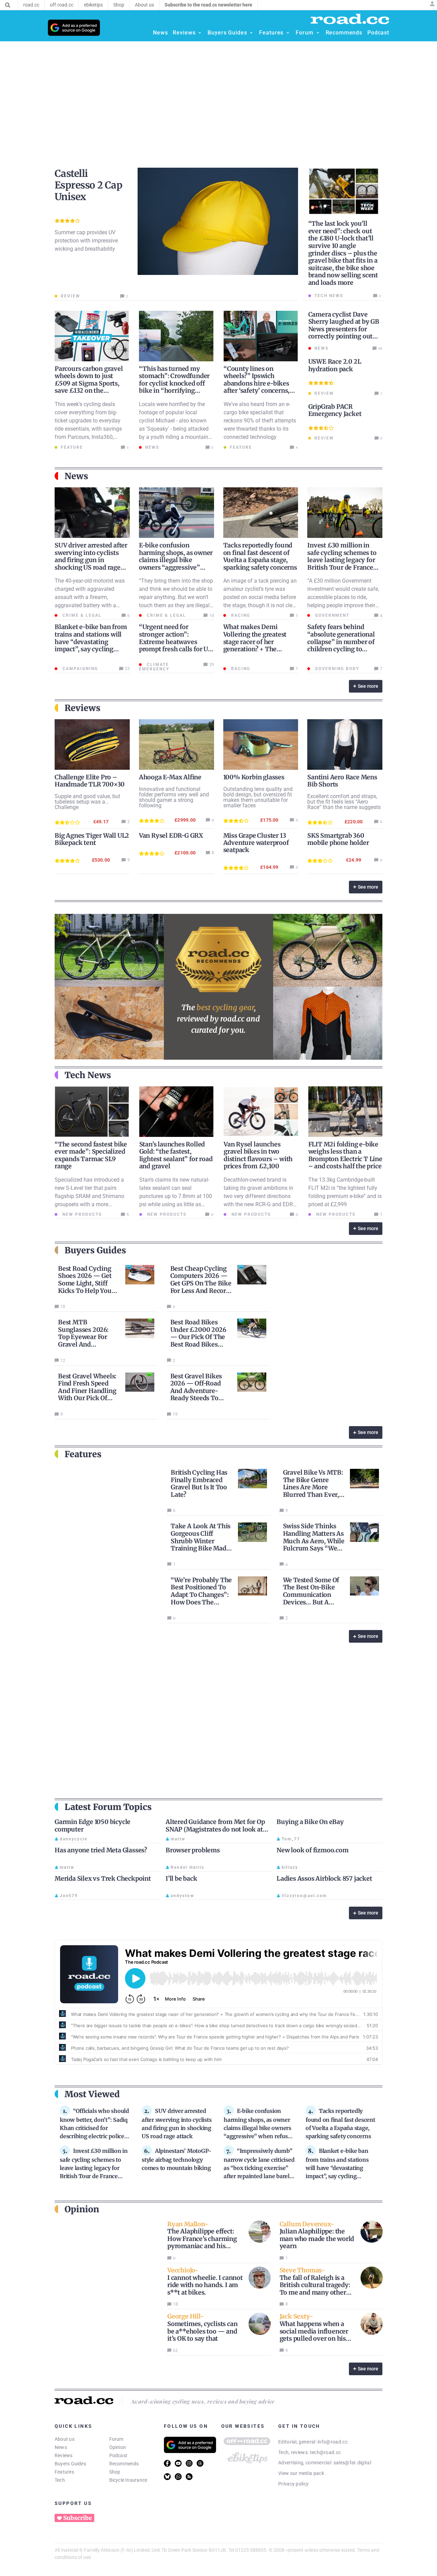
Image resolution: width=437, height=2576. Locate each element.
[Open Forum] (318, 33)
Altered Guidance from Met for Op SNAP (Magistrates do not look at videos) (215, 1829)
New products (81, 1214)
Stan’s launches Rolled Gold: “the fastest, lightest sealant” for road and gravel (176, 1155)
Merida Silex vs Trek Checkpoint (103, 1878)
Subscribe (77, 2518)
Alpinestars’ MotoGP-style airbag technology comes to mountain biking (177, 2159)
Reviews (64, 2455)
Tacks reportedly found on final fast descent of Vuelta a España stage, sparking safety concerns (260, 556)
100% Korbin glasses (254, 777)
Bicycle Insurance (128, 2480)
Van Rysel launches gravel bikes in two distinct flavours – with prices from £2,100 (258, 1155)
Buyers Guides (70, 2464)
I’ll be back (181, 1878)
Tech (60, 2480)
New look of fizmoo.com (313, 1850)
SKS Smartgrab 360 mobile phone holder (338, 839)
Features (64, 2472)
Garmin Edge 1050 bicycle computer (93, 1826)
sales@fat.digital (352, 2463)
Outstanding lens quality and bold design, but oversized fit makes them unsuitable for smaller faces (258, 797)
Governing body (336, 669)
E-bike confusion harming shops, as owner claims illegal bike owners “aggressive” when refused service (176, 560)
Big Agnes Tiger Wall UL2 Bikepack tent (92, 839)
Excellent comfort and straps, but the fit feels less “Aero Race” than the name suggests (344, 802)
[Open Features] (288, 33)
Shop (115, 2472)
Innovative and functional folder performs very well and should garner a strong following (174, 797)
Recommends (124, 2464)
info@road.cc (333, 2442)
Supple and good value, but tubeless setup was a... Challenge (87, 802)
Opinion (118, 2447)
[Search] (8, 5)
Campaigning (79, 669)
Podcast (118, 2455)
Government (331, 615)
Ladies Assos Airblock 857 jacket (324, 1878)
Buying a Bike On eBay (310, 1822)
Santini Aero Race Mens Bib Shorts (342, 781)
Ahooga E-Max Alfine (170, 777)
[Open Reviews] (200, 33)
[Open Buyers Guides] (251, 33)
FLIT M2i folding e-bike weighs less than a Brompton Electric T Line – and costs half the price (345, 1155)
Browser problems (193, 1850)
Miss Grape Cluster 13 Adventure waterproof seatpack (256, 843)
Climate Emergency (154, 667)
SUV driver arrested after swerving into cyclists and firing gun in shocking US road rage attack (91, 560)
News (61, 2447)
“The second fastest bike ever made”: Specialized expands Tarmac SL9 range (91, 1155)
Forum (116, 2439)
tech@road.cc (326, 2452)
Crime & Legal (81, 615)
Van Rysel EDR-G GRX (171, 836)
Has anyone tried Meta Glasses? (101, 1850)
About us (65, 2439)
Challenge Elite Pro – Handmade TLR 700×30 (90, 781)
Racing (240, 615)
